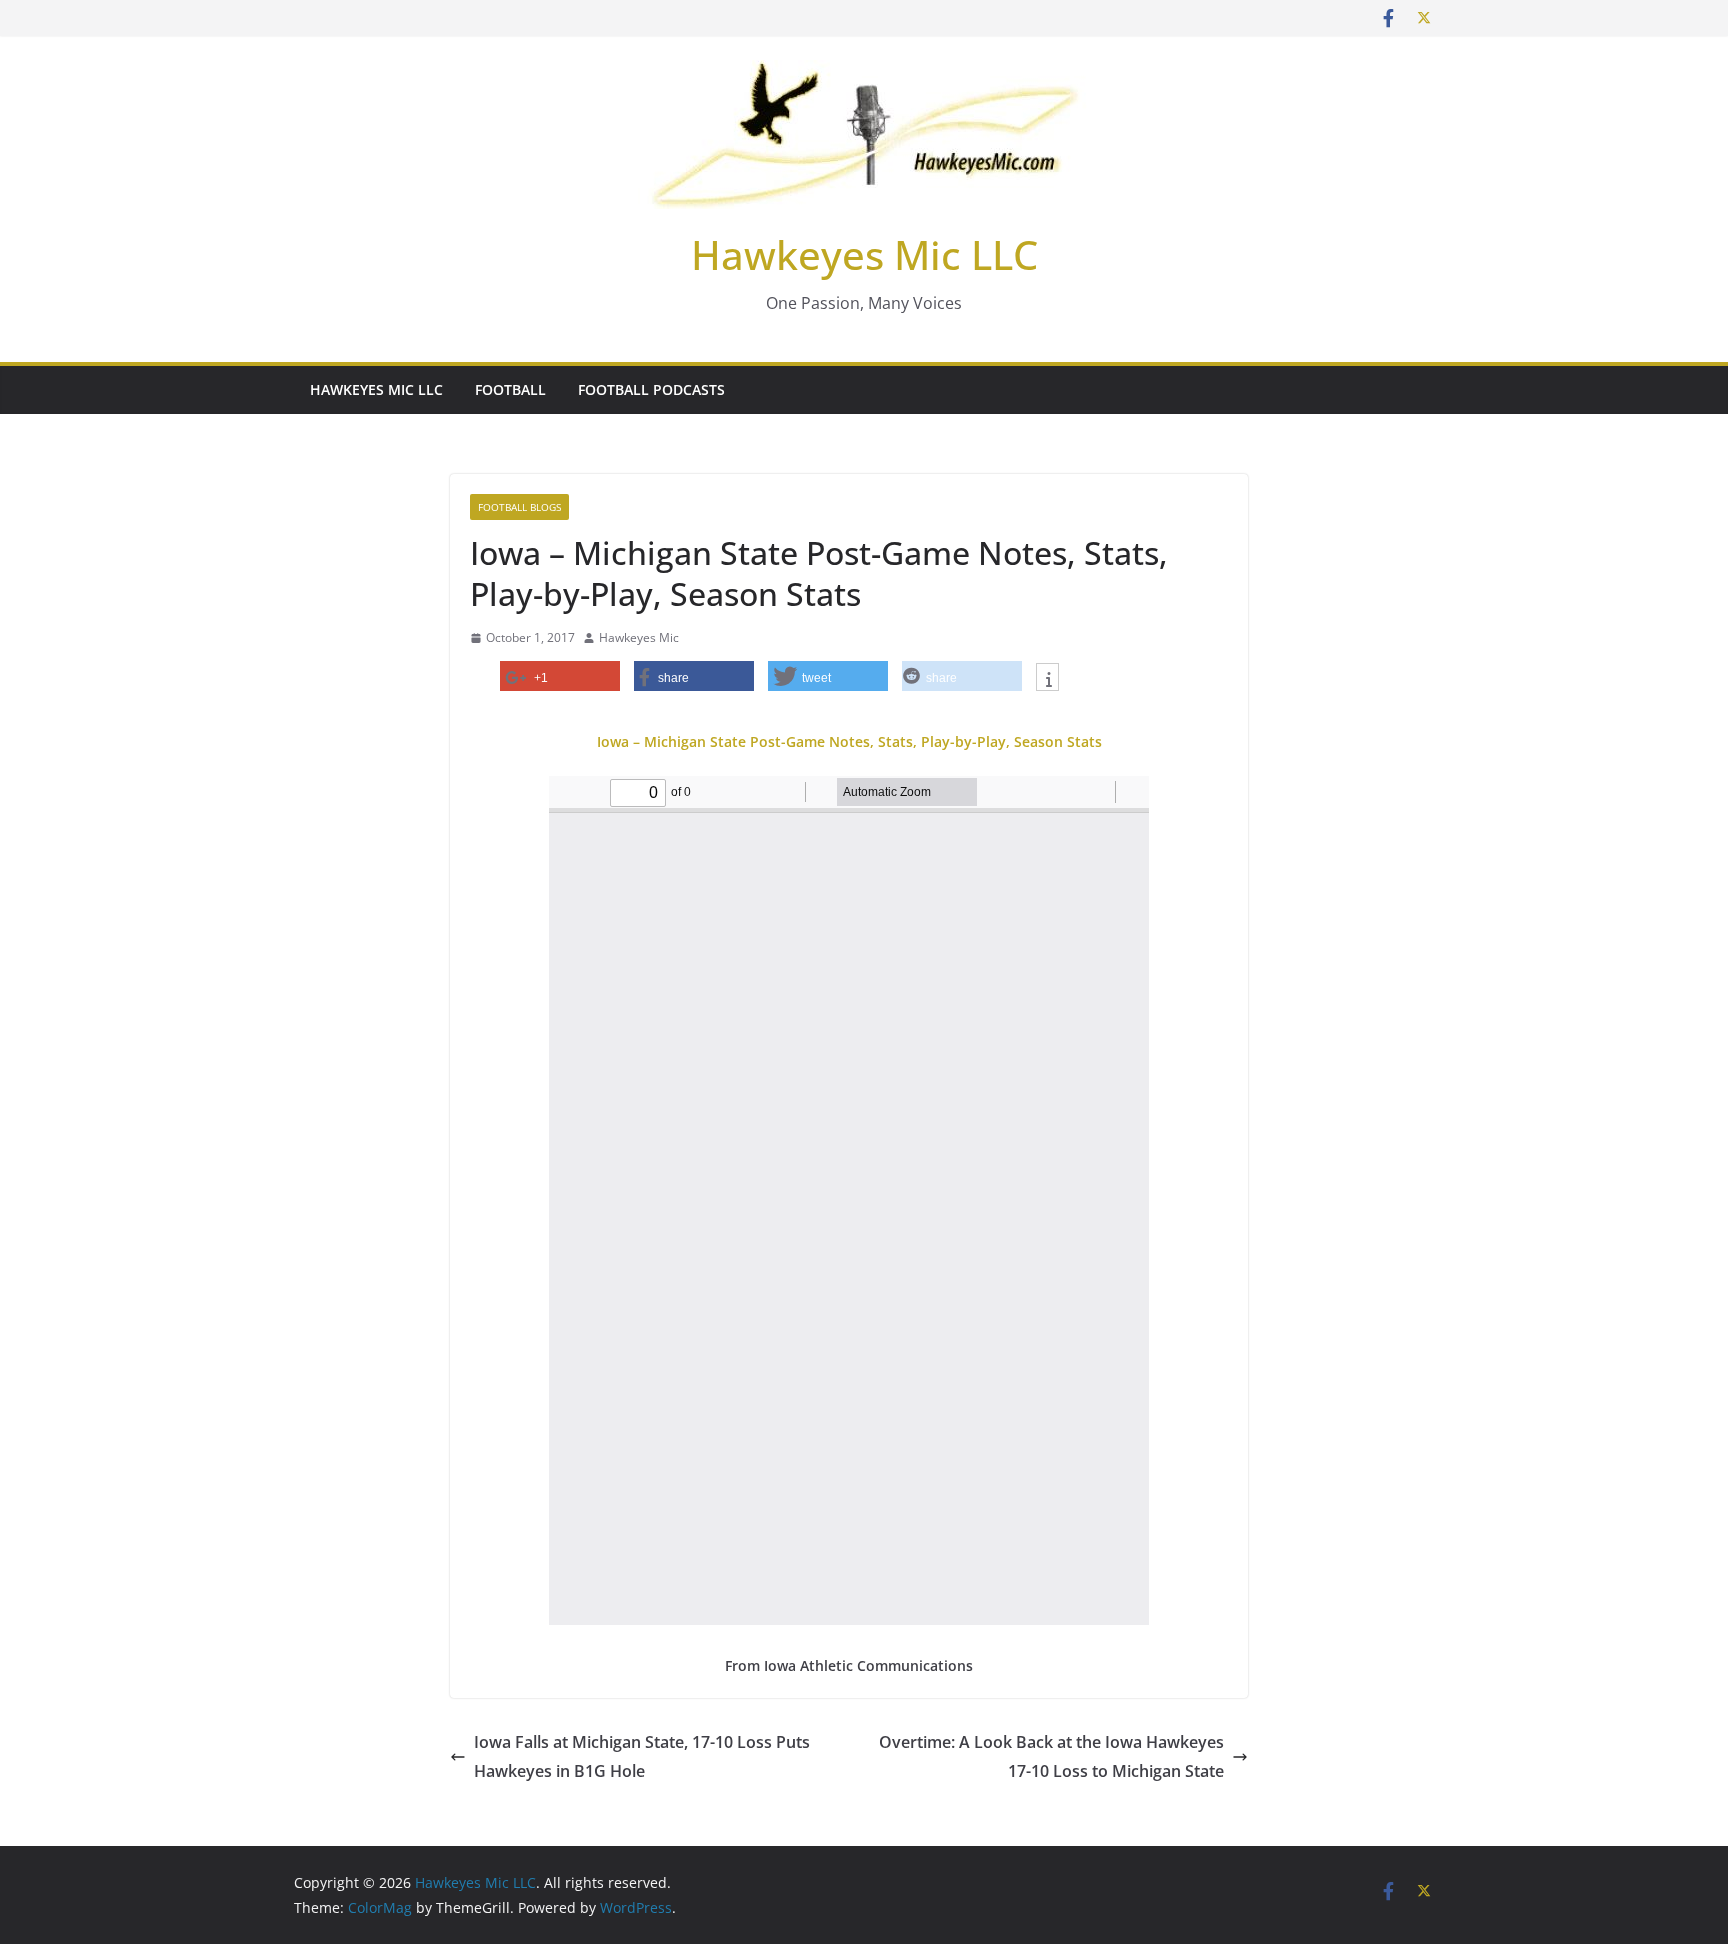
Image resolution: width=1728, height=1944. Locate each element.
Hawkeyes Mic (639, 637)
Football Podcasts (651, 389)
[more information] (1047, 679)
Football (510, 389)
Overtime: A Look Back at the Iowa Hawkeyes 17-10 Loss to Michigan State (1051, 1756)
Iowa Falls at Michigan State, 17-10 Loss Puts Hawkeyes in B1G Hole (642, 1756)
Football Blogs (519, 507)
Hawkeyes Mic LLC (864, 254)
